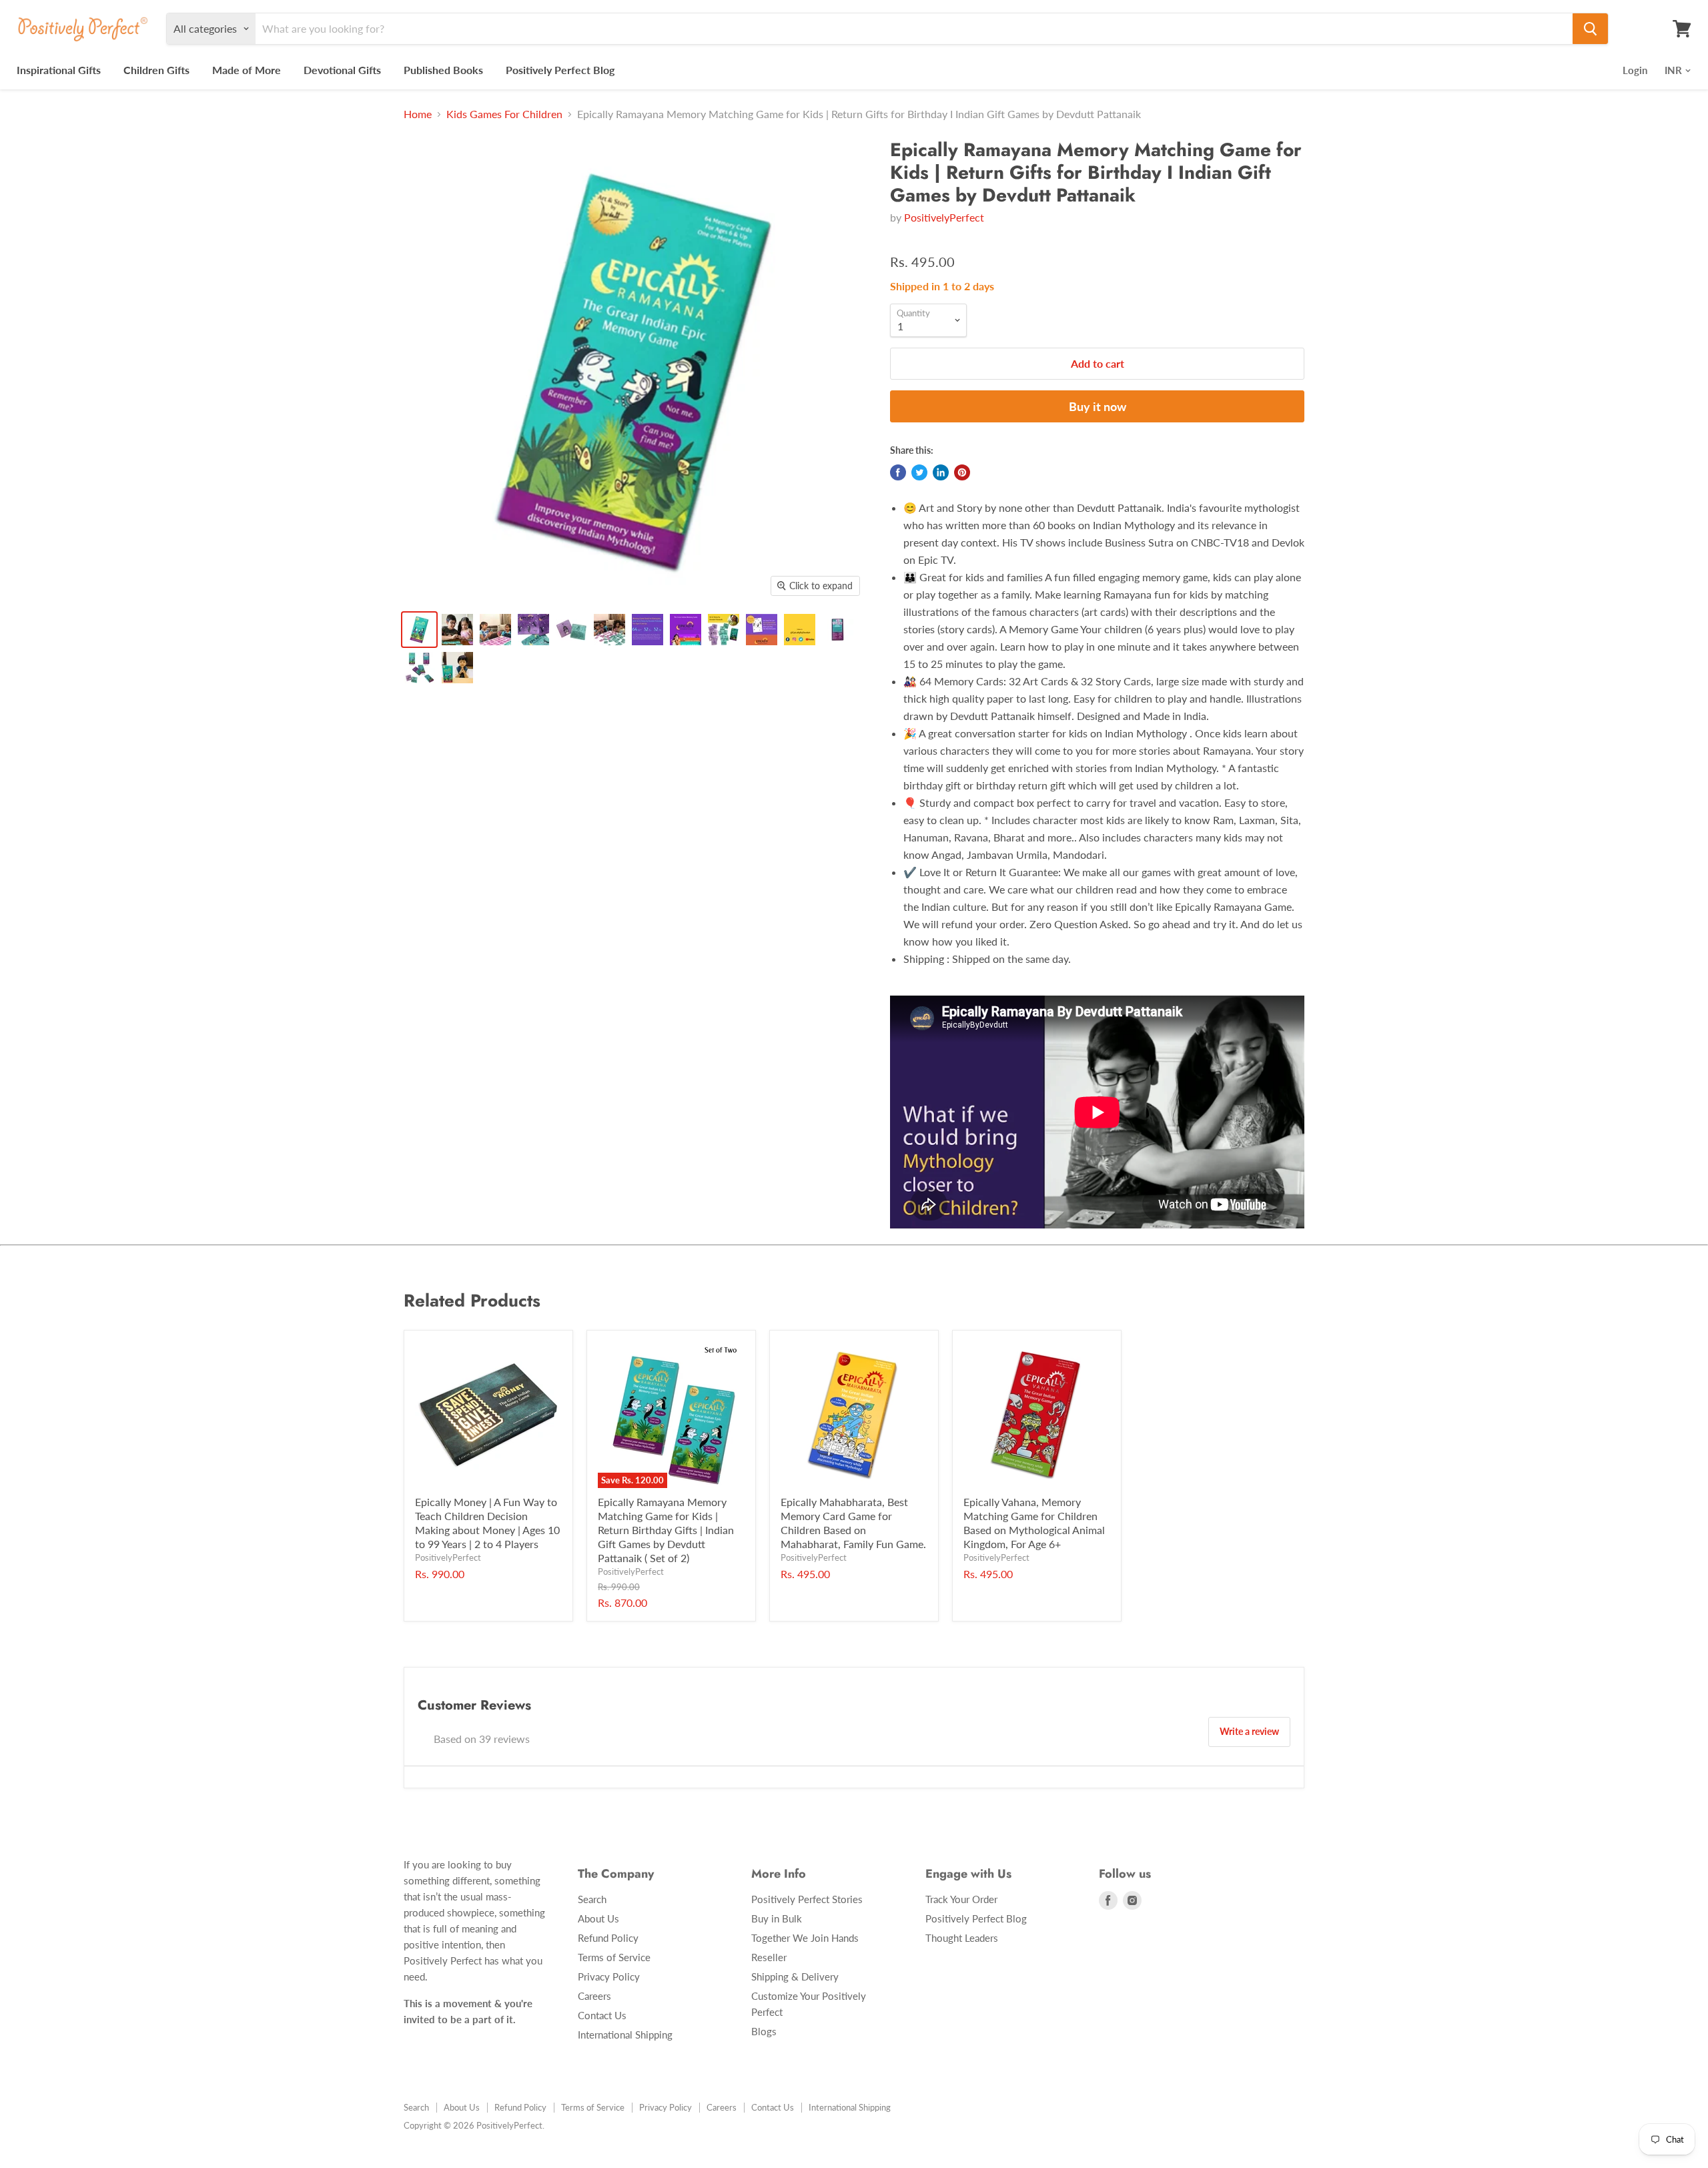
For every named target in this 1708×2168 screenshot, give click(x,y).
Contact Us (602, 2015)
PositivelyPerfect (944, 217)
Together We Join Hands (805, 1938)
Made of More (247, 70)
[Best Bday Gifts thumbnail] (419, 630)
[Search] (1590, 29)
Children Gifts (156, 70)
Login (1635, 70)
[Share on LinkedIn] (941, 472)
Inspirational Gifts (59, 70)
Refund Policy (608, 1938)
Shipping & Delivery (795, 1976)
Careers (594, 1996)
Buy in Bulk (777, 1918)
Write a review (1249, 1731)
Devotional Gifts (342, 70)
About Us (598, 1918)
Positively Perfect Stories (807, 1899)
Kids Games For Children (504, 114)
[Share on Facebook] (898, 472)
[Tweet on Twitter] (919, 472)
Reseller (769, 1957)
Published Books (443, 70)
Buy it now (1098, 406)
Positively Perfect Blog (560, 70)
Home (418, 114)
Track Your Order (961, 1899)
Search (592, 1899)
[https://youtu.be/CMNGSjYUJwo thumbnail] (457, 668)
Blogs (764, 2031)
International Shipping (625, 2035)
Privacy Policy (609, 1976)
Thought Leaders (962, 1938)
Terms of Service (614, 1957)
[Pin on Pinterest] (962, 472)
